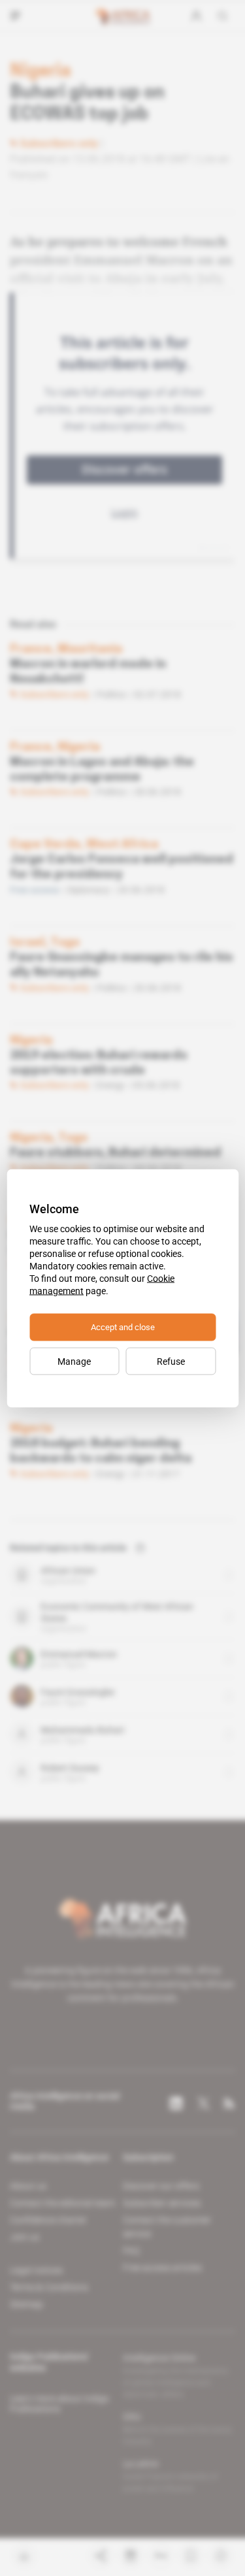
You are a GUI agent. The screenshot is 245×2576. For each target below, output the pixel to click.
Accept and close (123, 1327)
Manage (74, 1361)
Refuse (171, 1361)
